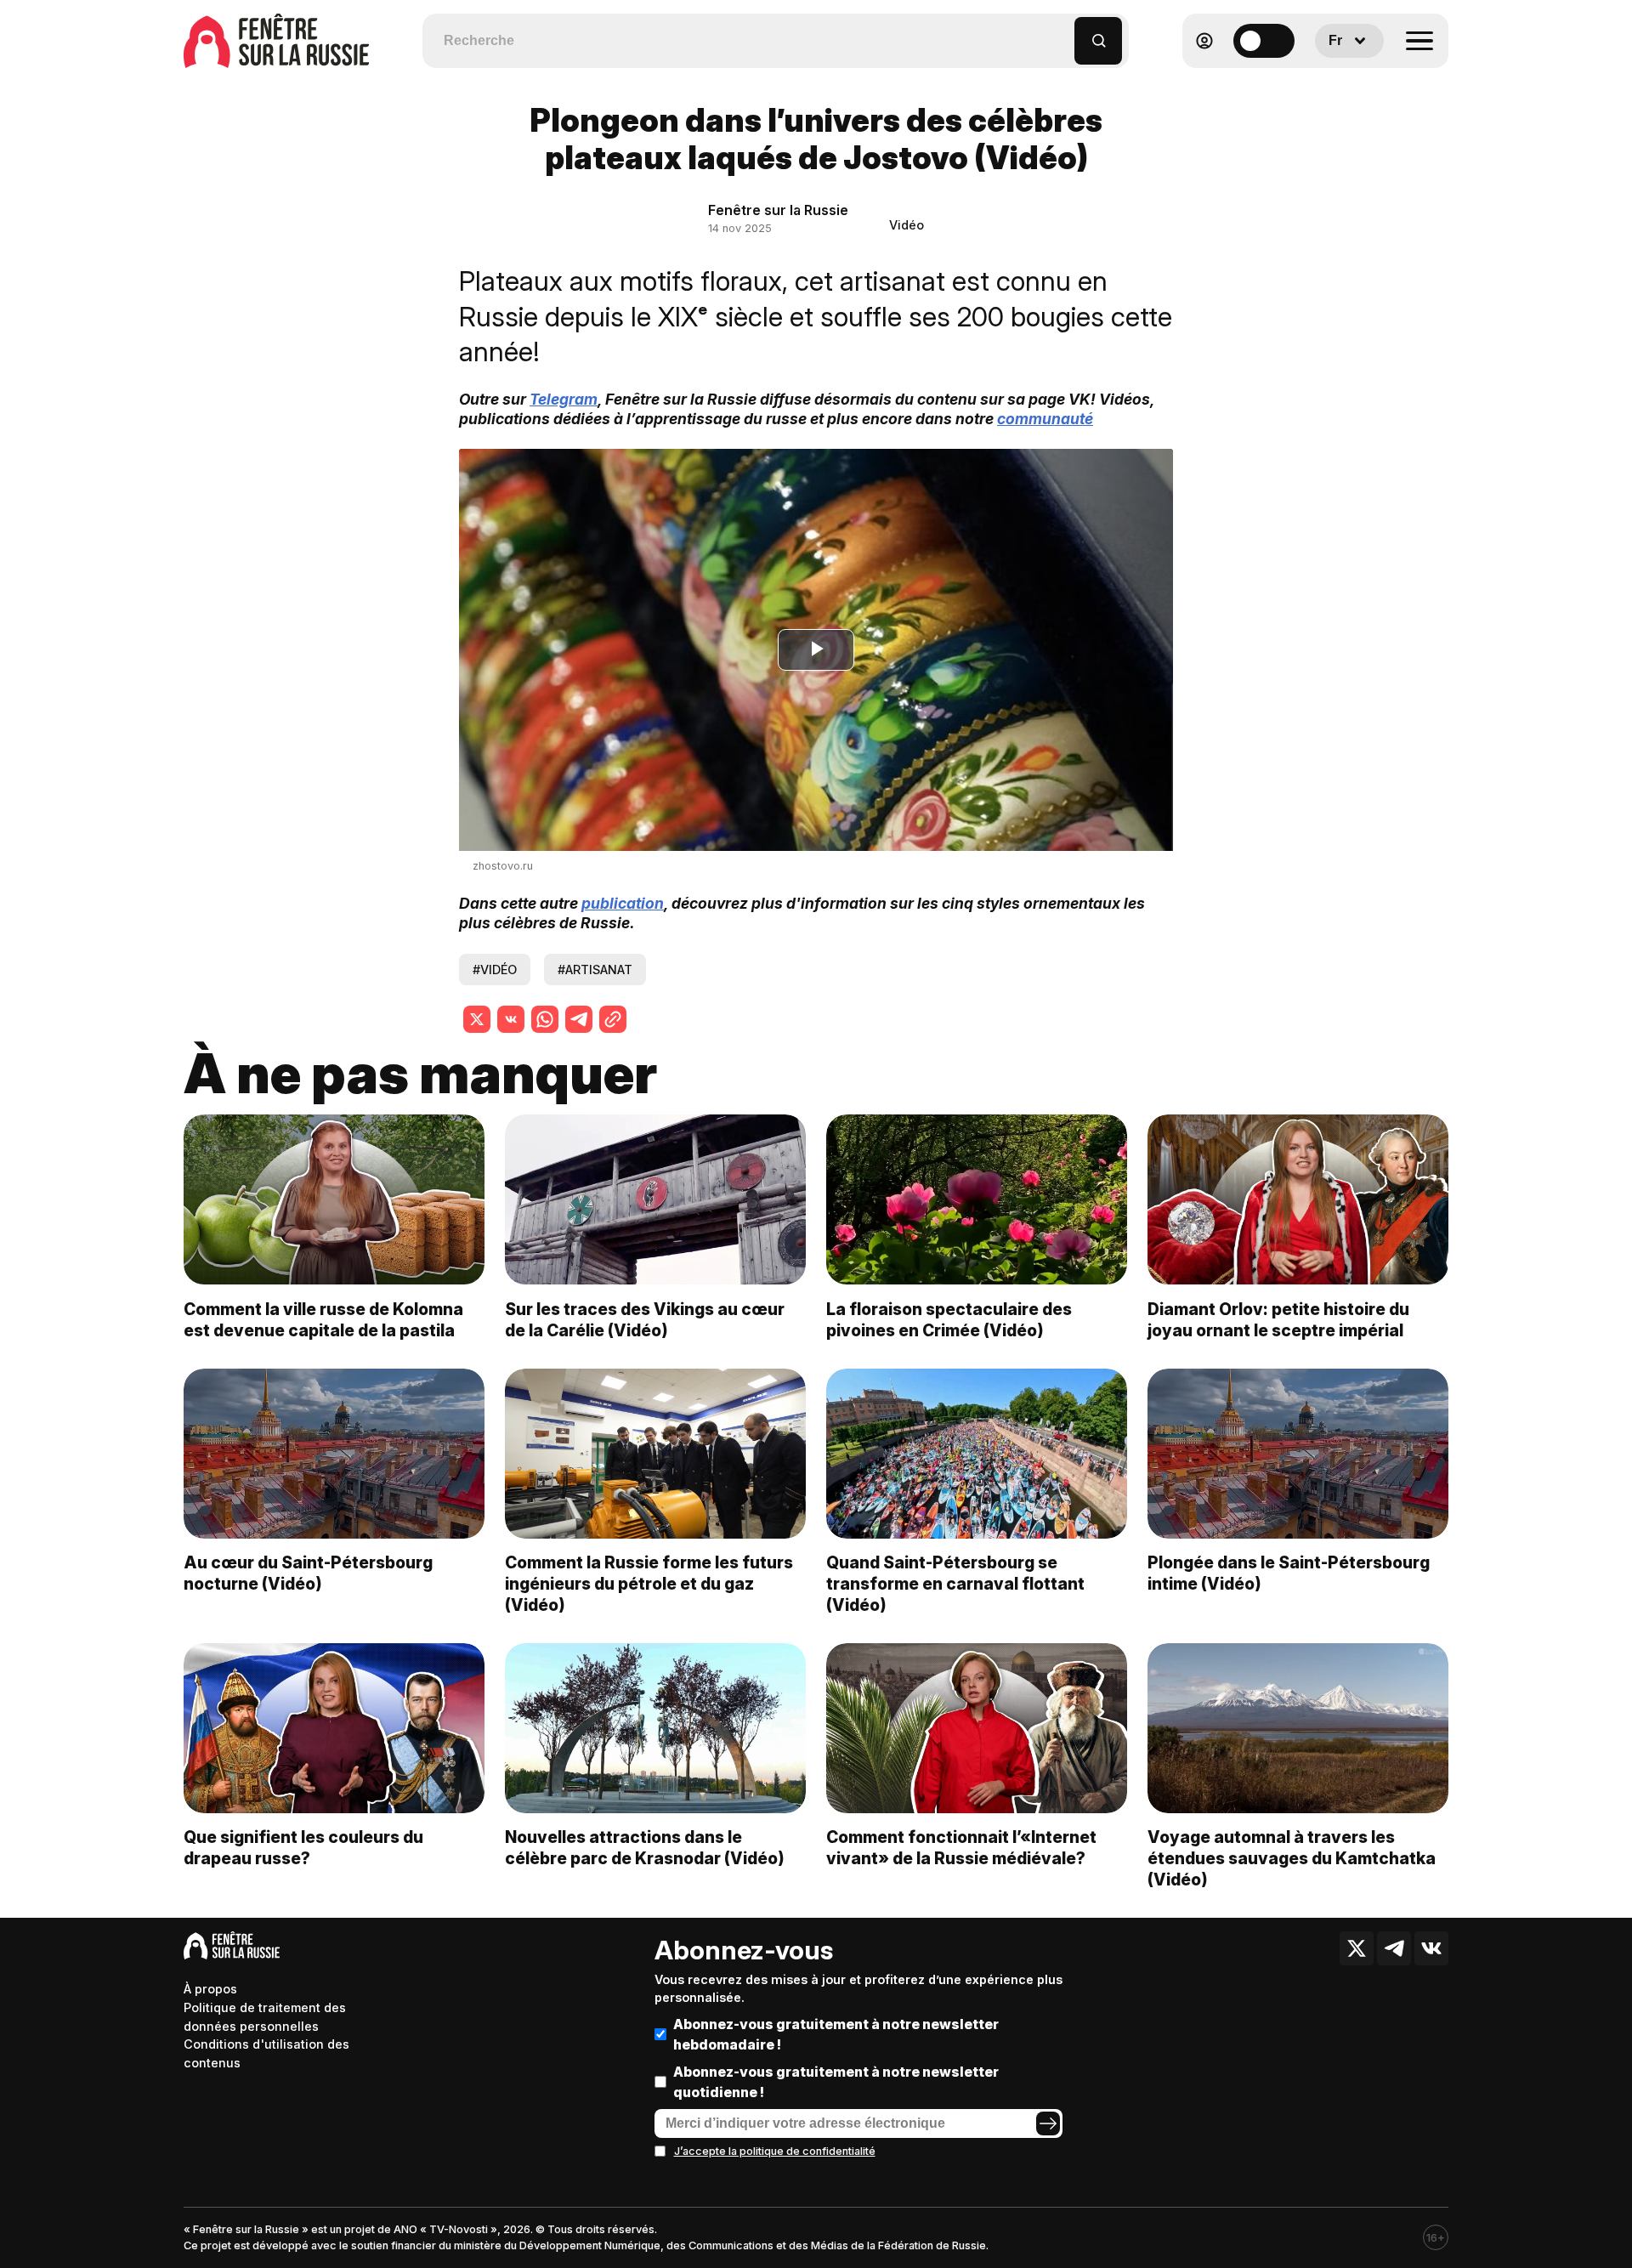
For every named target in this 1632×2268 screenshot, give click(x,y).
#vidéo (495, 970)
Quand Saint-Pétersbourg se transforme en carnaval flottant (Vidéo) (955, 1584)
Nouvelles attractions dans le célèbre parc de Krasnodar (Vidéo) (645, 1848)
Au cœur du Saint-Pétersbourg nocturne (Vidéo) (308, 1573)
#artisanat (595, 970)
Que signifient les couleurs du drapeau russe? (303, 1848)
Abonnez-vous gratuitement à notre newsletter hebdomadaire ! (836, 2034)
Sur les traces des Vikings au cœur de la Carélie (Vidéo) (645, 1320)
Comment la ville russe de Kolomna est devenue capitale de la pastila (323, 1320)
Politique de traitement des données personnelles (265, 2017)
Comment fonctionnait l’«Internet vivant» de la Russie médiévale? (961, 1848)
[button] (1062, 33)
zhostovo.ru (503, 866)
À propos (210, 1989)
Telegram (564, 399)
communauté (1045, 419)
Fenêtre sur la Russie (778, 210)
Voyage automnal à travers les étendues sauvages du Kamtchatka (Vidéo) (1292, 1858)
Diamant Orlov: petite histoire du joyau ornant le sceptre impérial (1278, 1320)
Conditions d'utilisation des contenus (266, 2053)
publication (623, 903)
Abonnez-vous (744, 1950)
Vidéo (907, 225)
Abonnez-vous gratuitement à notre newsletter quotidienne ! (836, 2082)
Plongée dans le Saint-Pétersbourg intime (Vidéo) (1289, 1573)
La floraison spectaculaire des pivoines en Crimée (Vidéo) (949, 1320)
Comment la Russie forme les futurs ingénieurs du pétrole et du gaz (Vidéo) (649, 1584)
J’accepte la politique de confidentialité (775, 2151)
